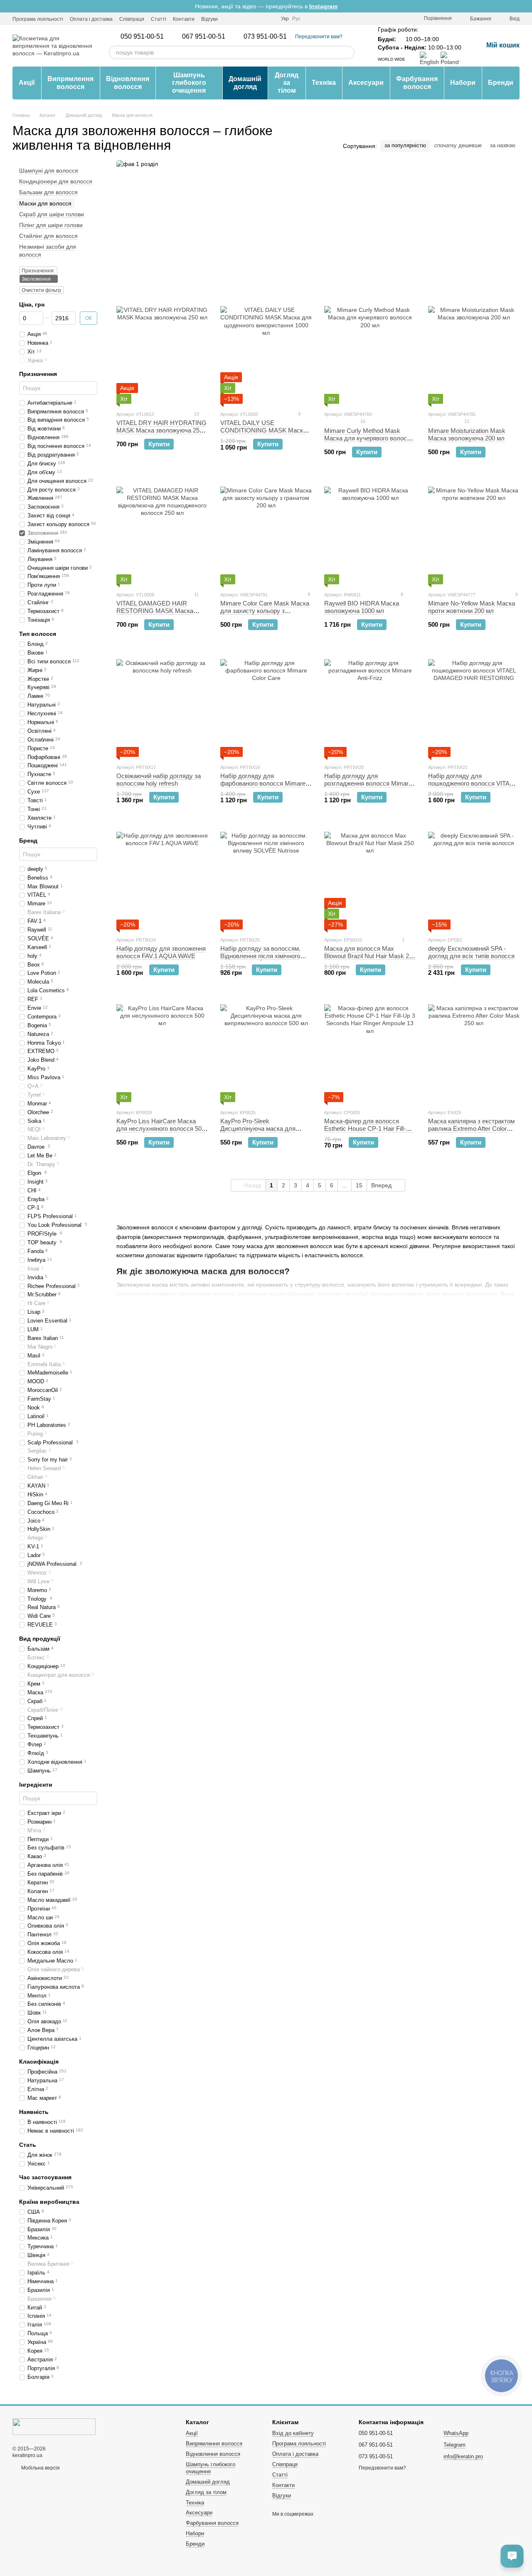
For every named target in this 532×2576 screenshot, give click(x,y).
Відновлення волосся (128, 83)
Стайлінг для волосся (48, 236)
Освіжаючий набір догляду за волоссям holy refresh (159, 780)
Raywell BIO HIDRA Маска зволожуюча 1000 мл (362, 607)
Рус (296, 19)
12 (466, 421)
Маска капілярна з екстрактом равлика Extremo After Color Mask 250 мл (471, 1129)
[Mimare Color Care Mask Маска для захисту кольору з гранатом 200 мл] (266, 532)
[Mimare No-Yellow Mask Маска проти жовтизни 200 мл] (474, 532)
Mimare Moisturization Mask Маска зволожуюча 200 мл (467, 434)
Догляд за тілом (287, 83)
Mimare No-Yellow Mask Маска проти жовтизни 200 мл (472, 607)
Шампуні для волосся (49, 171)
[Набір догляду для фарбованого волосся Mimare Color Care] (266, 705)
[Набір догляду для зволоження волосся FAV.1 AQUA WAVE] (162, 878)
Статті (159, 19)
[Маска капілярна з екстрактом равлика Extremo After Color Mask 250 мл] (474, 1050)
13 (196, 414)
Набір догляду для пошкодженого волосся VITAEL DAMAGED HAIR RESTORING (473, 783)
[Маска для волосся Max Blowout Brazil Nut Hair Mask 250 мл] (370, 878)
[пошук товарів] (348, 52)
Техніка (324, 83)
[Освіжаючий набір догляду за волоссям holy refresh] (162, 705)
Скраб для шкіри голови (52, 214)
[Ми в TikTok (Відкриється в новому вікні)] (269, 19)
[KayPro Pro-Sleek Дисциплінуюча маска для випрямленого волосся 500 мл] (266, 1050)
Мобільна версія (40, 2468)
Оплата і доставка (91, 19)
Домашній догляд (245, 83)
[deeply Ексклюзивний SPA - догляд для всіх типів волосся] (474, 878)
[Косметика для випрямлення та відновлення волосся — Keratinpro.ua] (54, 2426)
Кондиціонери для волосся (56, 181)
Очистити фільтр (41, 290)
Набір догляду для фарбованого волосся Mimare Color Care (263, 783)
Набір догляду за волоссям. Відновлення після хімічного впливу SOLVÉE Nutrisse (260, 956)
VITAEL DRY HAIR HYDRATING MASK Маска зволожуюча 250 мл (161, 430)
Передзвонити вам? (319, 37)
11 (196, 594)
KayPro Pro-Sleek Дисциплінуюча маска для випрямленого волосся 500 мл (264, 1129)
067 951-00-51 (204, 37)
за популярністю (405, 145)
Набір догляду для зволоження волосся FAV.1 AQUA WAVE (161, 952)
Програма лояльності (38, 19)
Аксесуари (366, 83)
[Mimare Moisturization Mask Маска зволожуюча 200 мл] (474, 352)
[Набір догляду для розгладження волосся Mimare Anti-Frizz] (370, 705)
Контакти (184, 19)
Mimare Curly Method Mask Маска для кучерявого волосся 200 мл (369, 438)
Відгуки (209, 19)
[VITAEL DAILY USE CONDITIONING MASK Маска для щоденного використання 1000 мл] (266, 352)
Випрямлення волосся (70, 83)
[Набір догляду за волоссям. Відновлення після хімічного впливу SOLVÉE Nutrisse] (266, 878)
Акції (27, 83)
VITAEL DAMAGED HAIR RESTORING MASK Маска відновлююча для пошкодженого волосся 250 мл (160, 614)
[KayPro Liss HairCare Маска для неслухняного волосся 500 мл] (162, 1050)
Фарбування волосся (417, 83)
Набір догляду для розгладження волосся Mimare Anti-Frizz (368, 783)
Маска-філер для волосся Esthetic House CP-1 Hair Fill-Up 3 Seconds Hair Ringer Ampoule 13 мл (369, 1132)
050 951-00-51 (142, 37)
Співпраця (132, 19)
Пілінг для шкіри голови (51, 225)
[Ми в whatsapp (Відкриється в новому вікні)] (259, 19)
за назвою (503, 145)
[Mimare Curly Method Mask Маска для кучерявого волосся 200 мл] (370, 352)
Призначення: (38, 271)
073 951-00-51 (265, 37)
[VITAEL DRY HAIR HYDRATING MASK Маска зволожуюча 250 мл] (162, 352)
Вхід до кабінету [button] (293, 2433)
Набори (463, 83)
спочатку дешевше (458, 145)
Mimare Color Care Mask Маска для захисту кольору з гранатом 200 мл (265, 611)
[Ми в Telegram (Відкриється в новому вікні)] (239, 19)
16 (362, 421)
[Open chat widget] (512, 2556)
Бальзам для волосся (48, 193)
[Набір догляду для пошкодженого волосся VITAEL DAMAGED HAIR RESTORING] (474, 705)
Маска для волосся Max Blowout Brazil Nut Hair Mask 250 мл (370, 956)
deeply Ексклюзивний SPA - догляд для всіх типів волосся (471, 952)
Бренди (501, 83)
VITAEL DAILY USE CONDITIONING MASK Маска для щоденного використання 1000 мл (263, 434)
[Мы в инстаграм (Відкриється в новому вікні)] (229, 19)
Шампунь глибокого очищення (189, 83)
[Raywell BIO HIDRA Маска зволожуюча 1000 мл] (370, 532)
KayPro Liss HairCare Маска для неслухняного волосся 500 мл (161, 1129)
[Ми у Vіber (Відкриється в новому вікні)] (249, 19)
